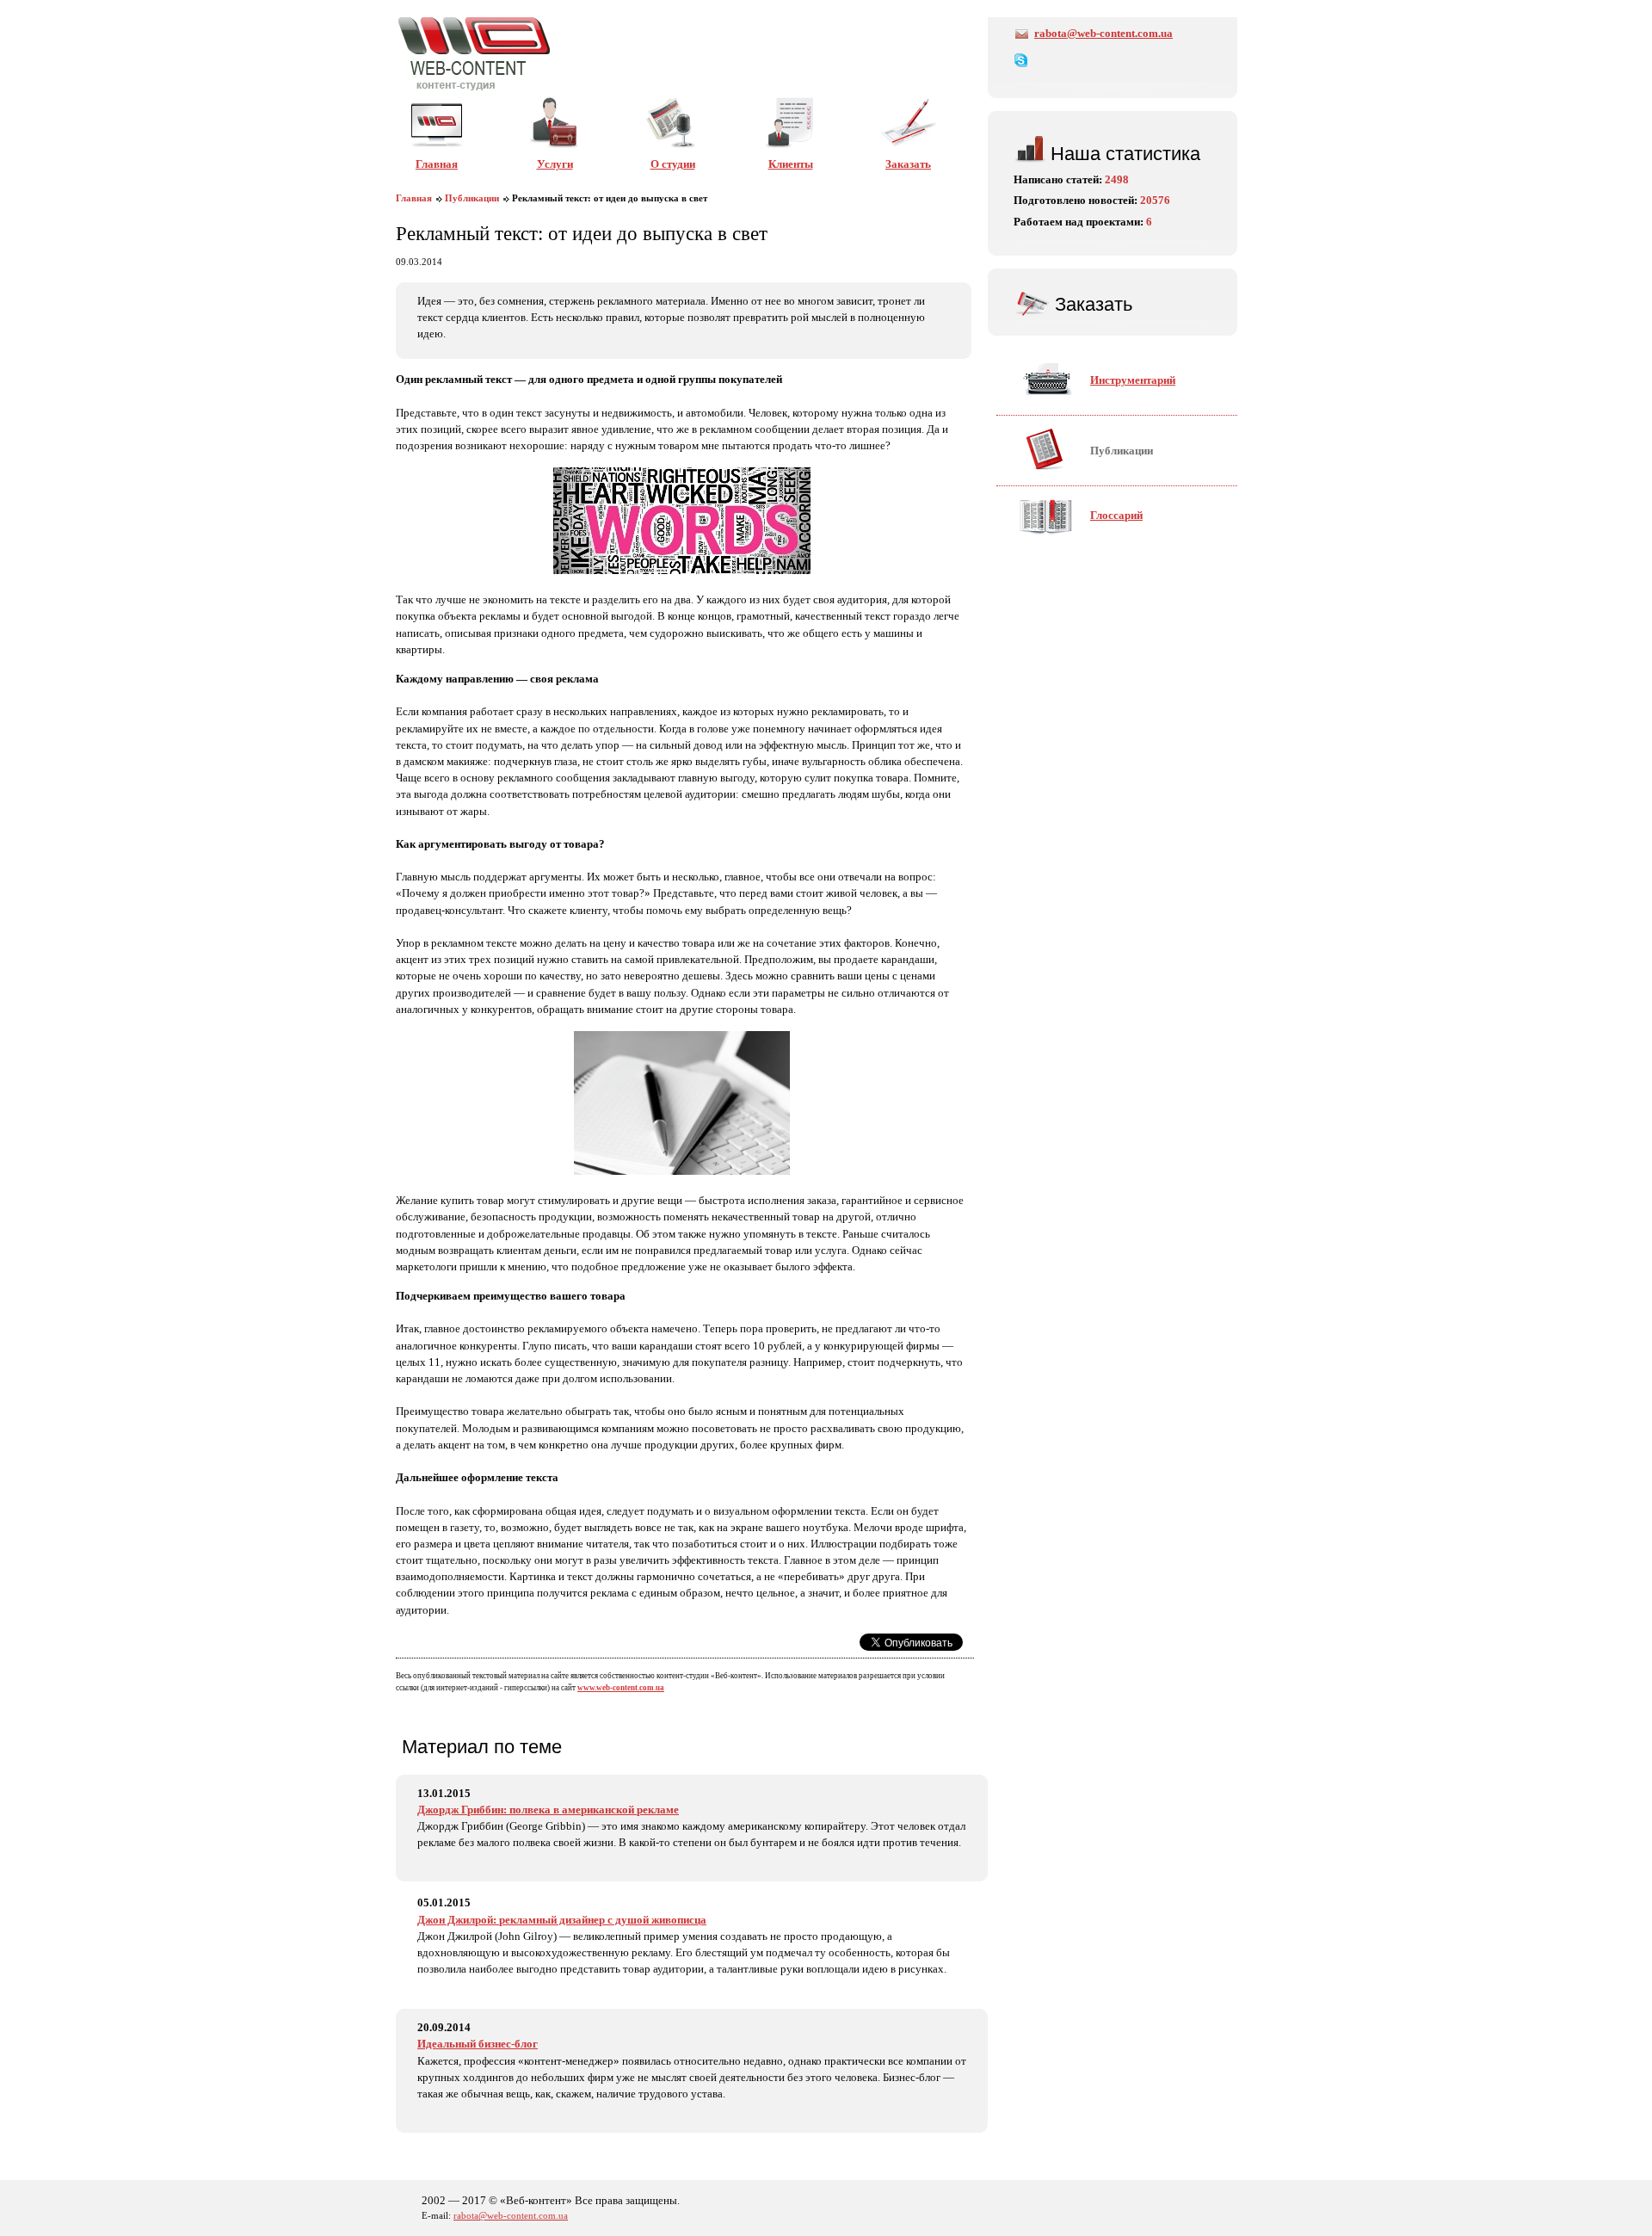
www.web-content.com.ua (621, 1688)
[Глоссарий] (1080, 541)
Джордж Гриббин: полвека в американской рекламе (548, 1810)
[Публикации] (1085, 477)
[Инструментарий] (1097, 406)
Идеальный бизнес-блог (478, 2044)
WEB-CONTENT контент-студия (474, 53)
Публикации (472, 198)
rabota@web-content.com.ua (1103, 34)
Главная (414, 198)
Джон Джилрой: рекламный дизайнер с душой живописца (562, 1920)
